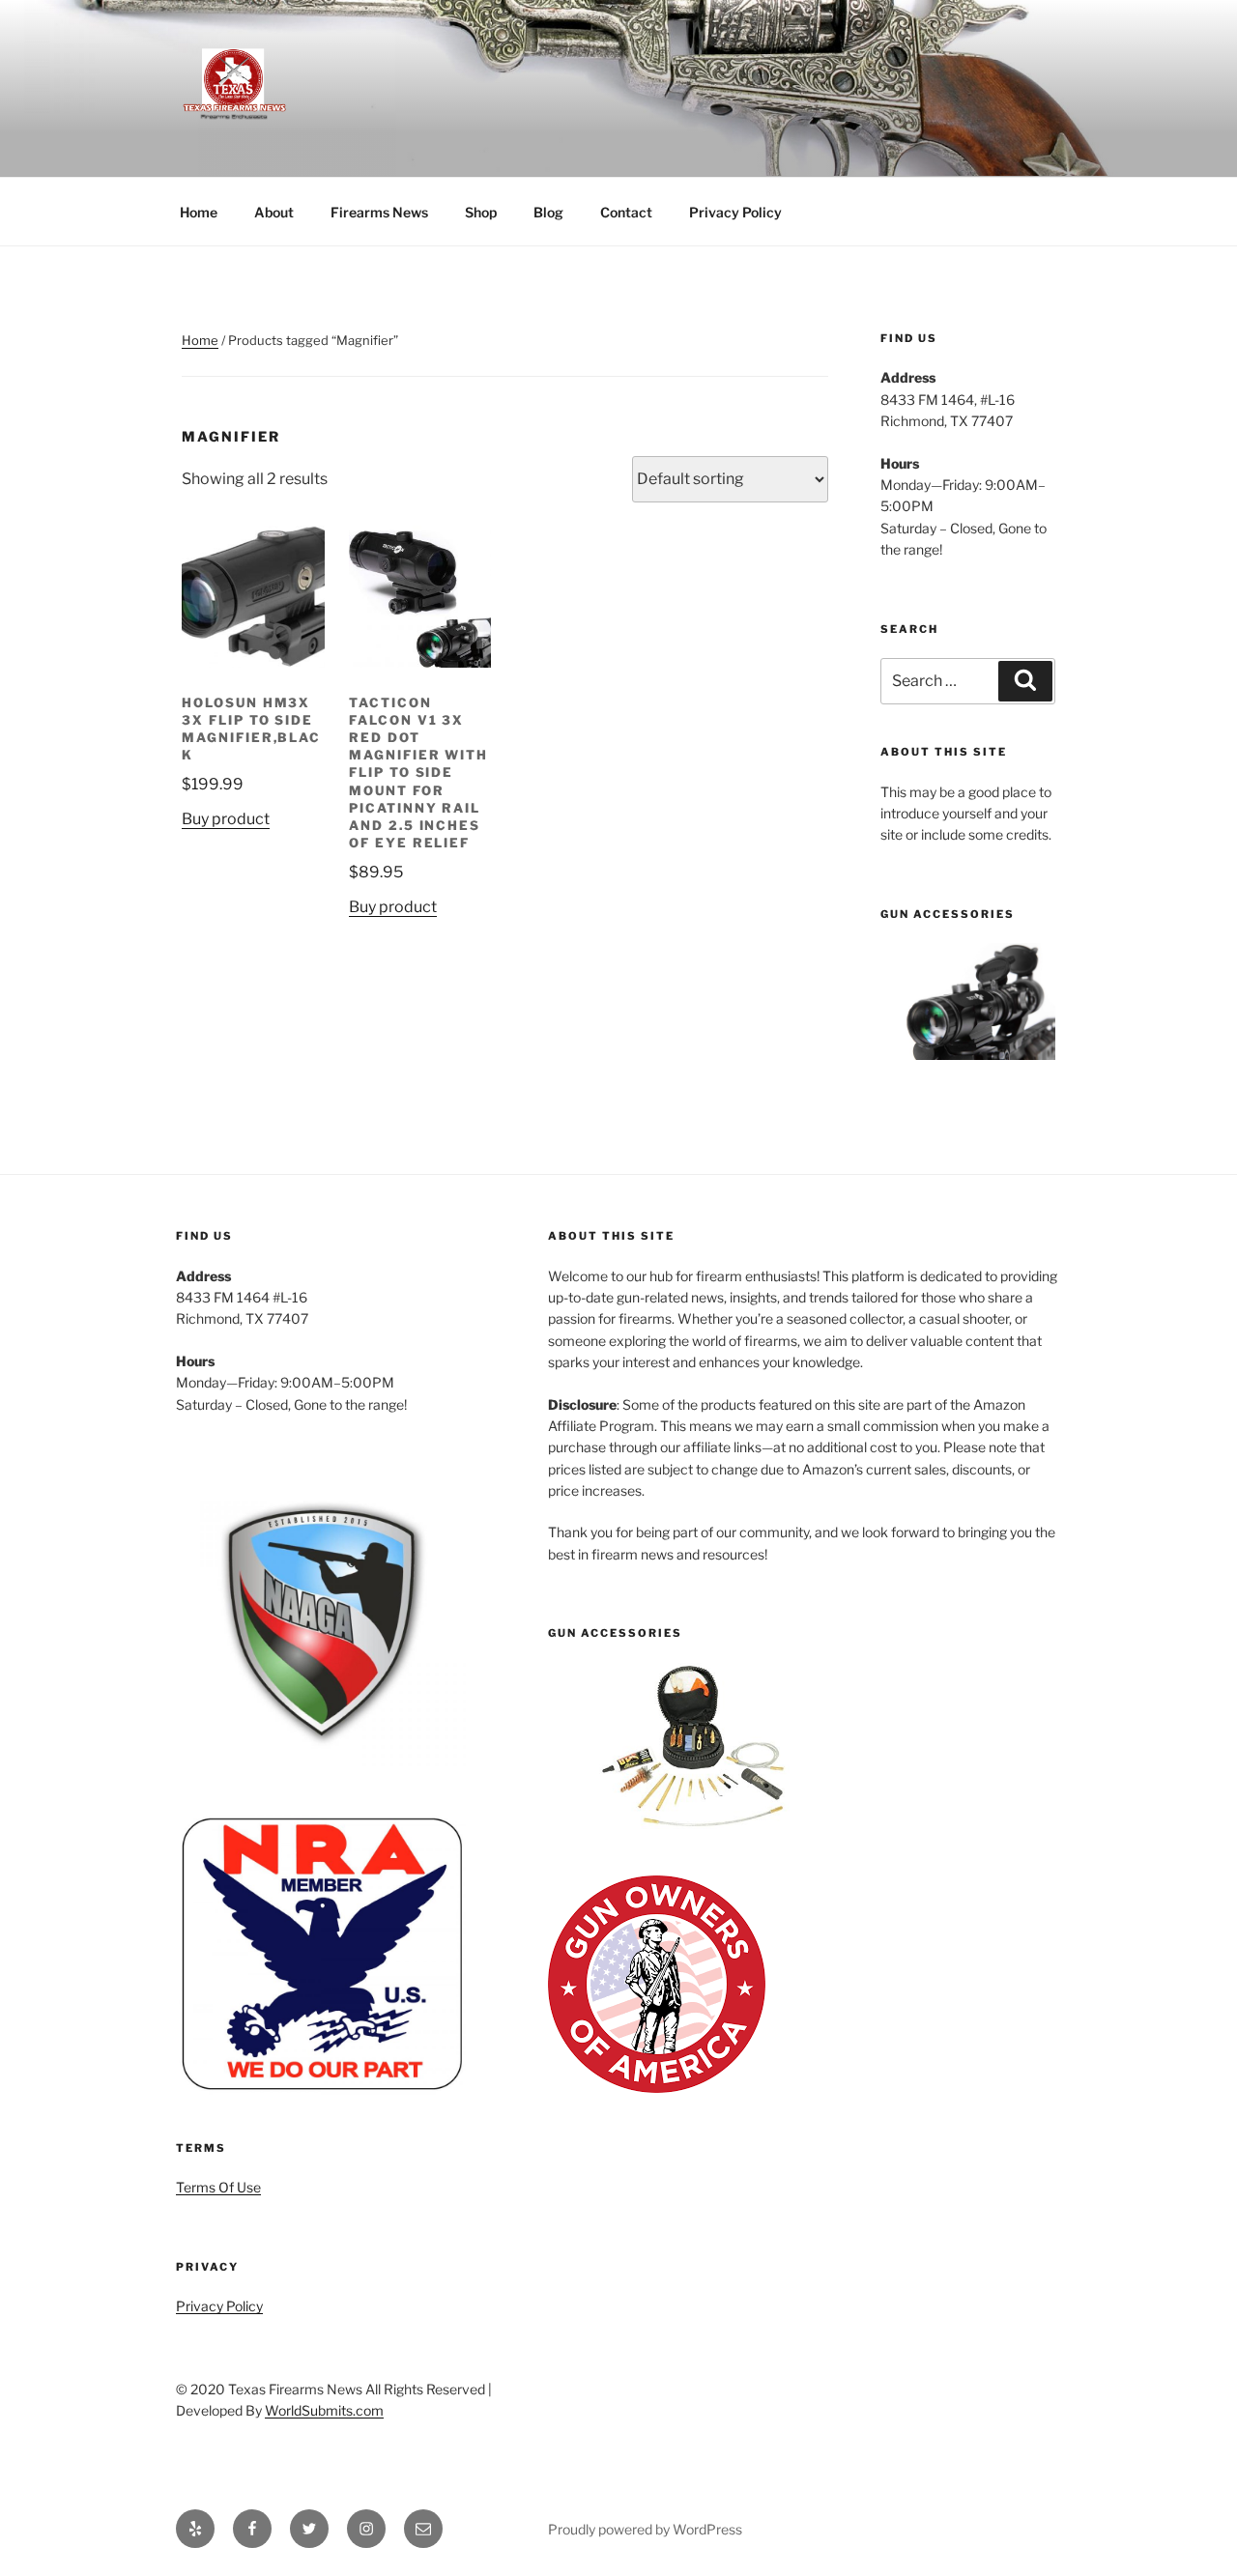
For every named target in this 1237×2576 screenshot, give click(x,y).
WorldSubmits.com (324, 2410)
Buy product (226, 819)
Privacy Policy (735, 212)
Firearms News (379, 212)
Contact (626, 212)
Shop (481, 212)
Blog (548, 212)
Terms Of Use (218, 2187)
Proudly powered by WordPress (645, 2529)
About (274, 212)
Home (199, 212)
